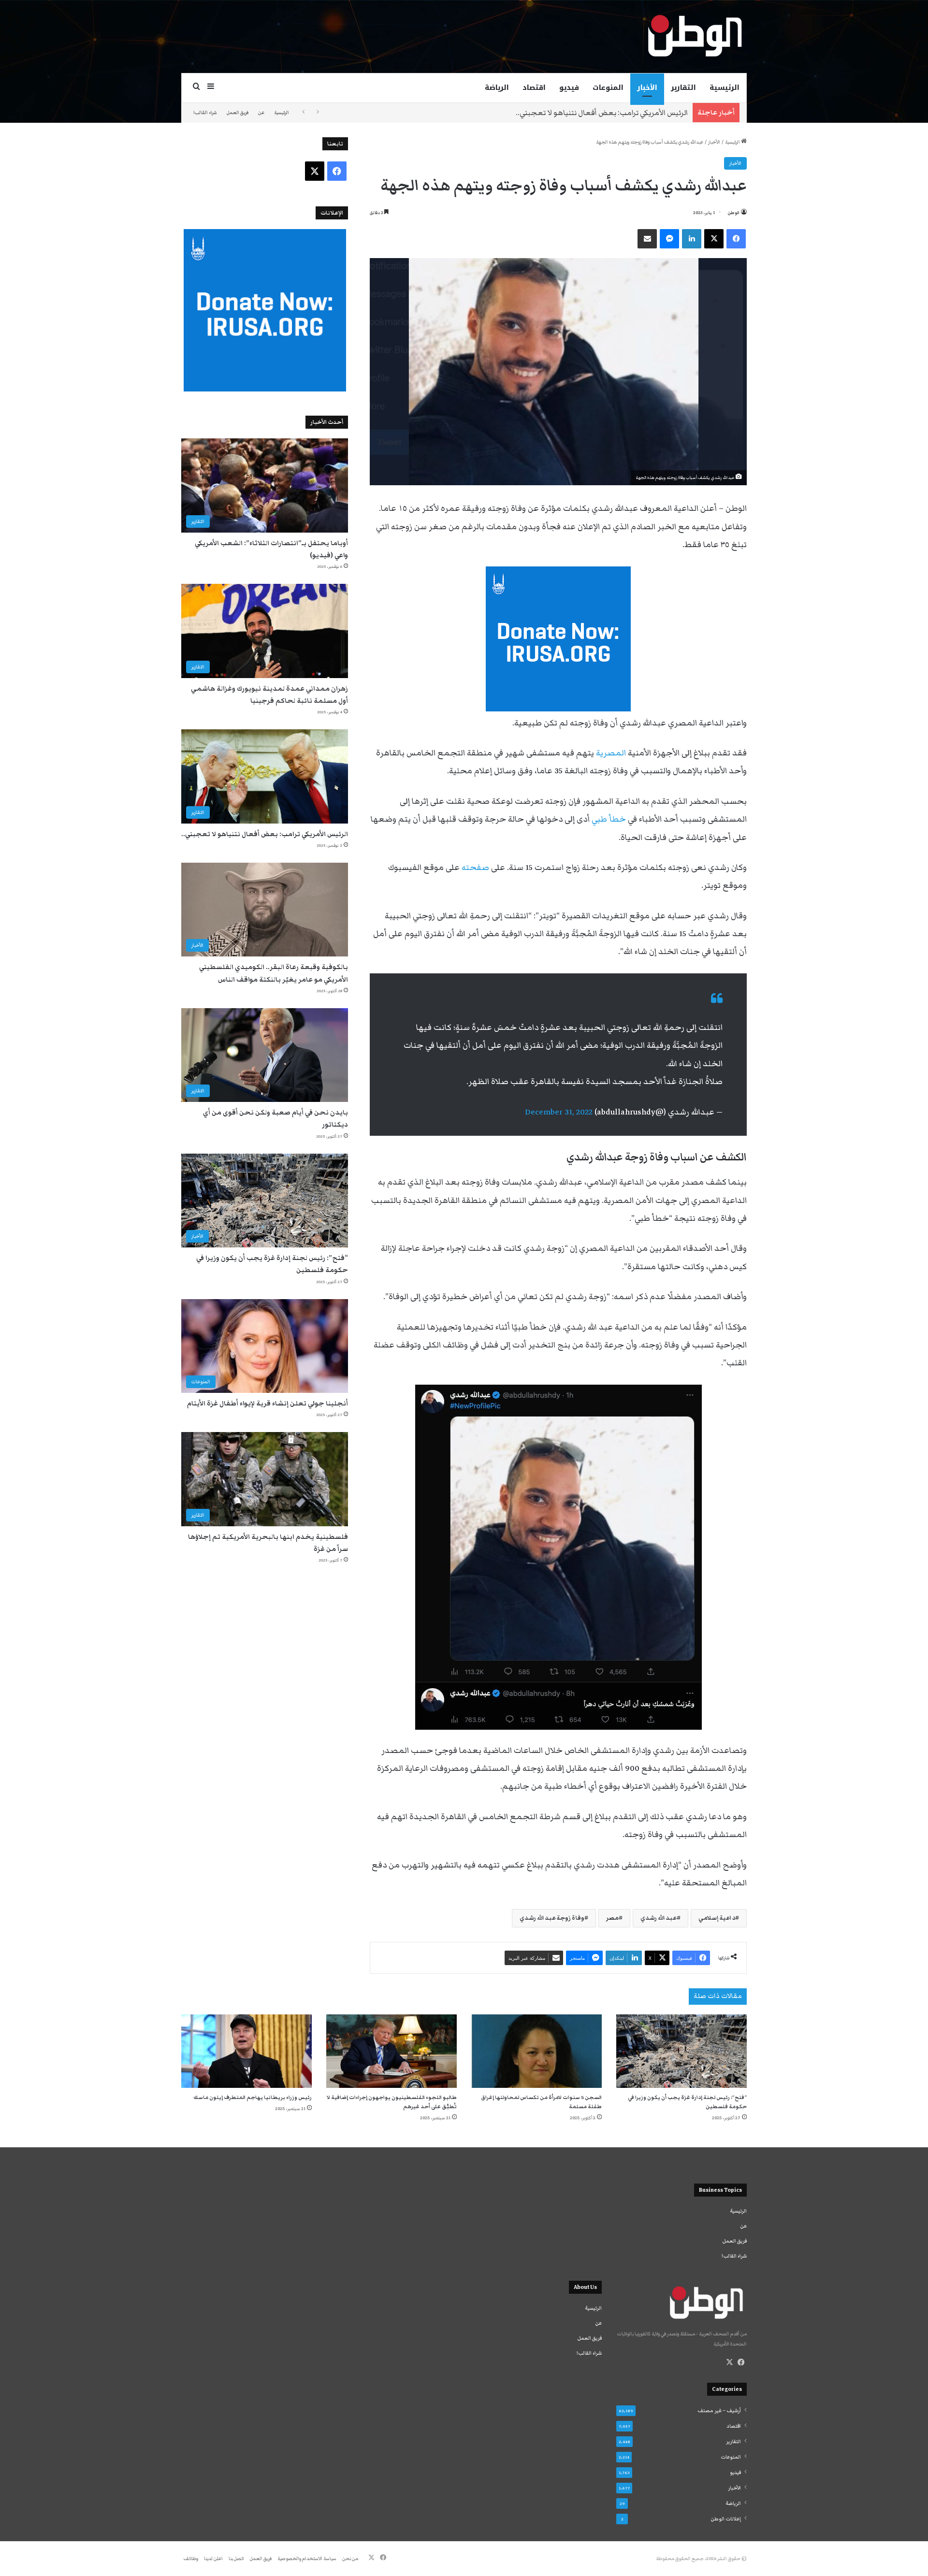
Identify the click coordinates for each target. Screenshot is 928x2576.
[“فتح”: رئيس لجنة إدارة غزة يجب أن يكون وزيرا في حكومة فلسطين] (681, 2051)
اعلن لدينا (213, 2559)
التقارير (683, 88)
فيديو (569, 88)
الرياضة (497, 88)
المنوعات (608, 88)
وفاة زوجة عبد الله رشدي (552, 1918)
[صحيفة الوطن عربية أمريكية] (694, 36)
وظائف (191, 2559)
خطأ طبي (609, 819)
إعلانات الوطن (726, 2519)
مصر (612, 1918)
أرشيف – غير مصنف (719, 2411)
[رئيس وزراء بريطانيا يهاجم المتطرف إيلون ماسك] (246, 2051)
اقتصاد (534, 88)
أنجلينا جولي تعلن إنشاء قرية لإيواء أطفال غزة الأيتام (268, 1404)
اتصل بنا (236, 2559)
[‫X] (729, 2362)
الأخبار (647, 88)
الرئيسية (725, 88)
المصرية (611, 753)
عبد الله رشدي (659, 1918)
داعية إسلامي (717, 1918)
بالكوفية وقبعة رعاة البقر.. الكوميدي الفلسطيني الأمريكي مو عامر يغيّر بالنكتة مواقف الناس (543, 113)
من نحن (350, 2559)
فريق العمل (238, 113)
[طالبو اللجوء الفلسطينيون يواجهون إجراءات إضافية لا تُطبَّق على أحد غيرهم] (391, 2051)
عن (261, 113)
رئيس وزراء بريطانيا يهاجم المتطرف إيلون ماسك (253, 2097)
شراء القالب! (205, 113)
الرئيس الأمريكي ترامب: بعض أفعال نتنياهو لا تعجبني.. (265, 834)
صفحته (475, 868)
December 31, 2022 (559, 1112)
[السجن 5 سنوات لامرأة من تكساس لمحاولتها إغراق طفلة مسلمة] (536, 2051)
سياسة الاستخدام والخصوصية (307, 2559)
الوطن (734, 213)
